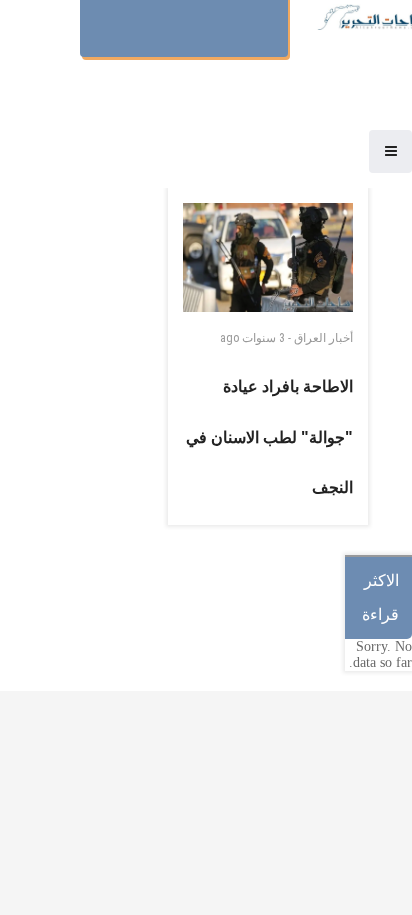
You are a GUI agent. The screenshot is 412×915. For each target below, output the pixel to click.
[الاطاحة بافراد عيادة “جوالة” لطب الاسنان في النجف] (268, 257)
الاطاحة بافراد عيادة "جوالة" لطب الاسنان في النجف (269, 437)
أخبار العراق (323, 338)
